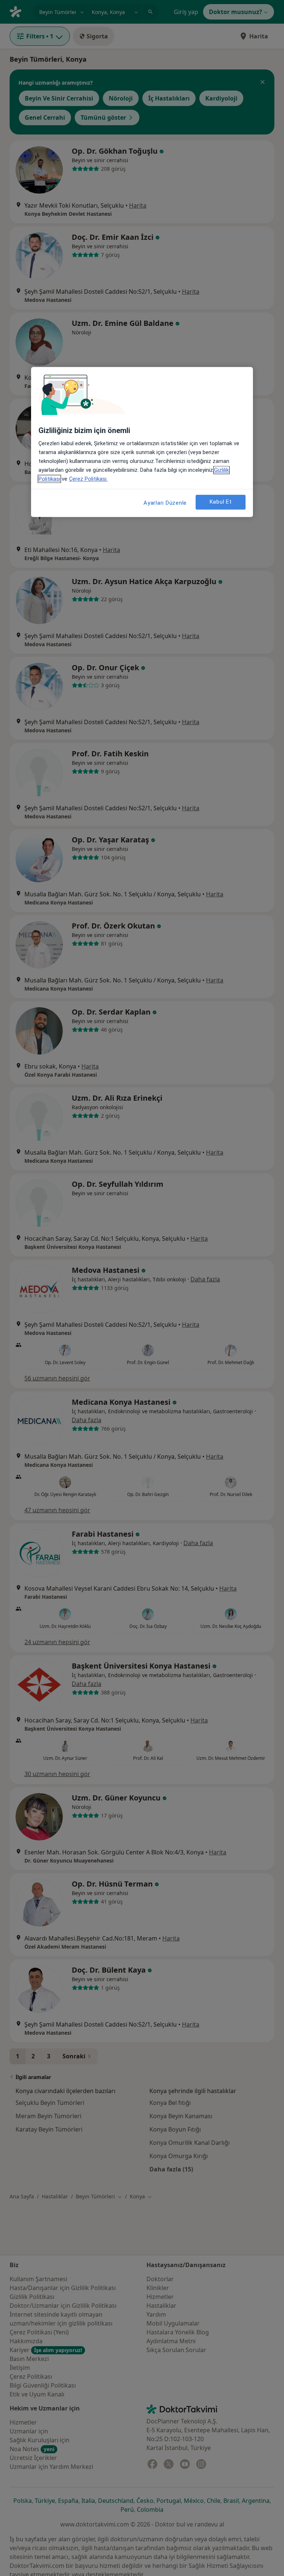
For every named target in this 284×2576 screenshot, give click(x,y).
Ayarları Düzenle (165, 503)
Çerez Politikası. (88, 479)
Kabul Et (221, 502)
